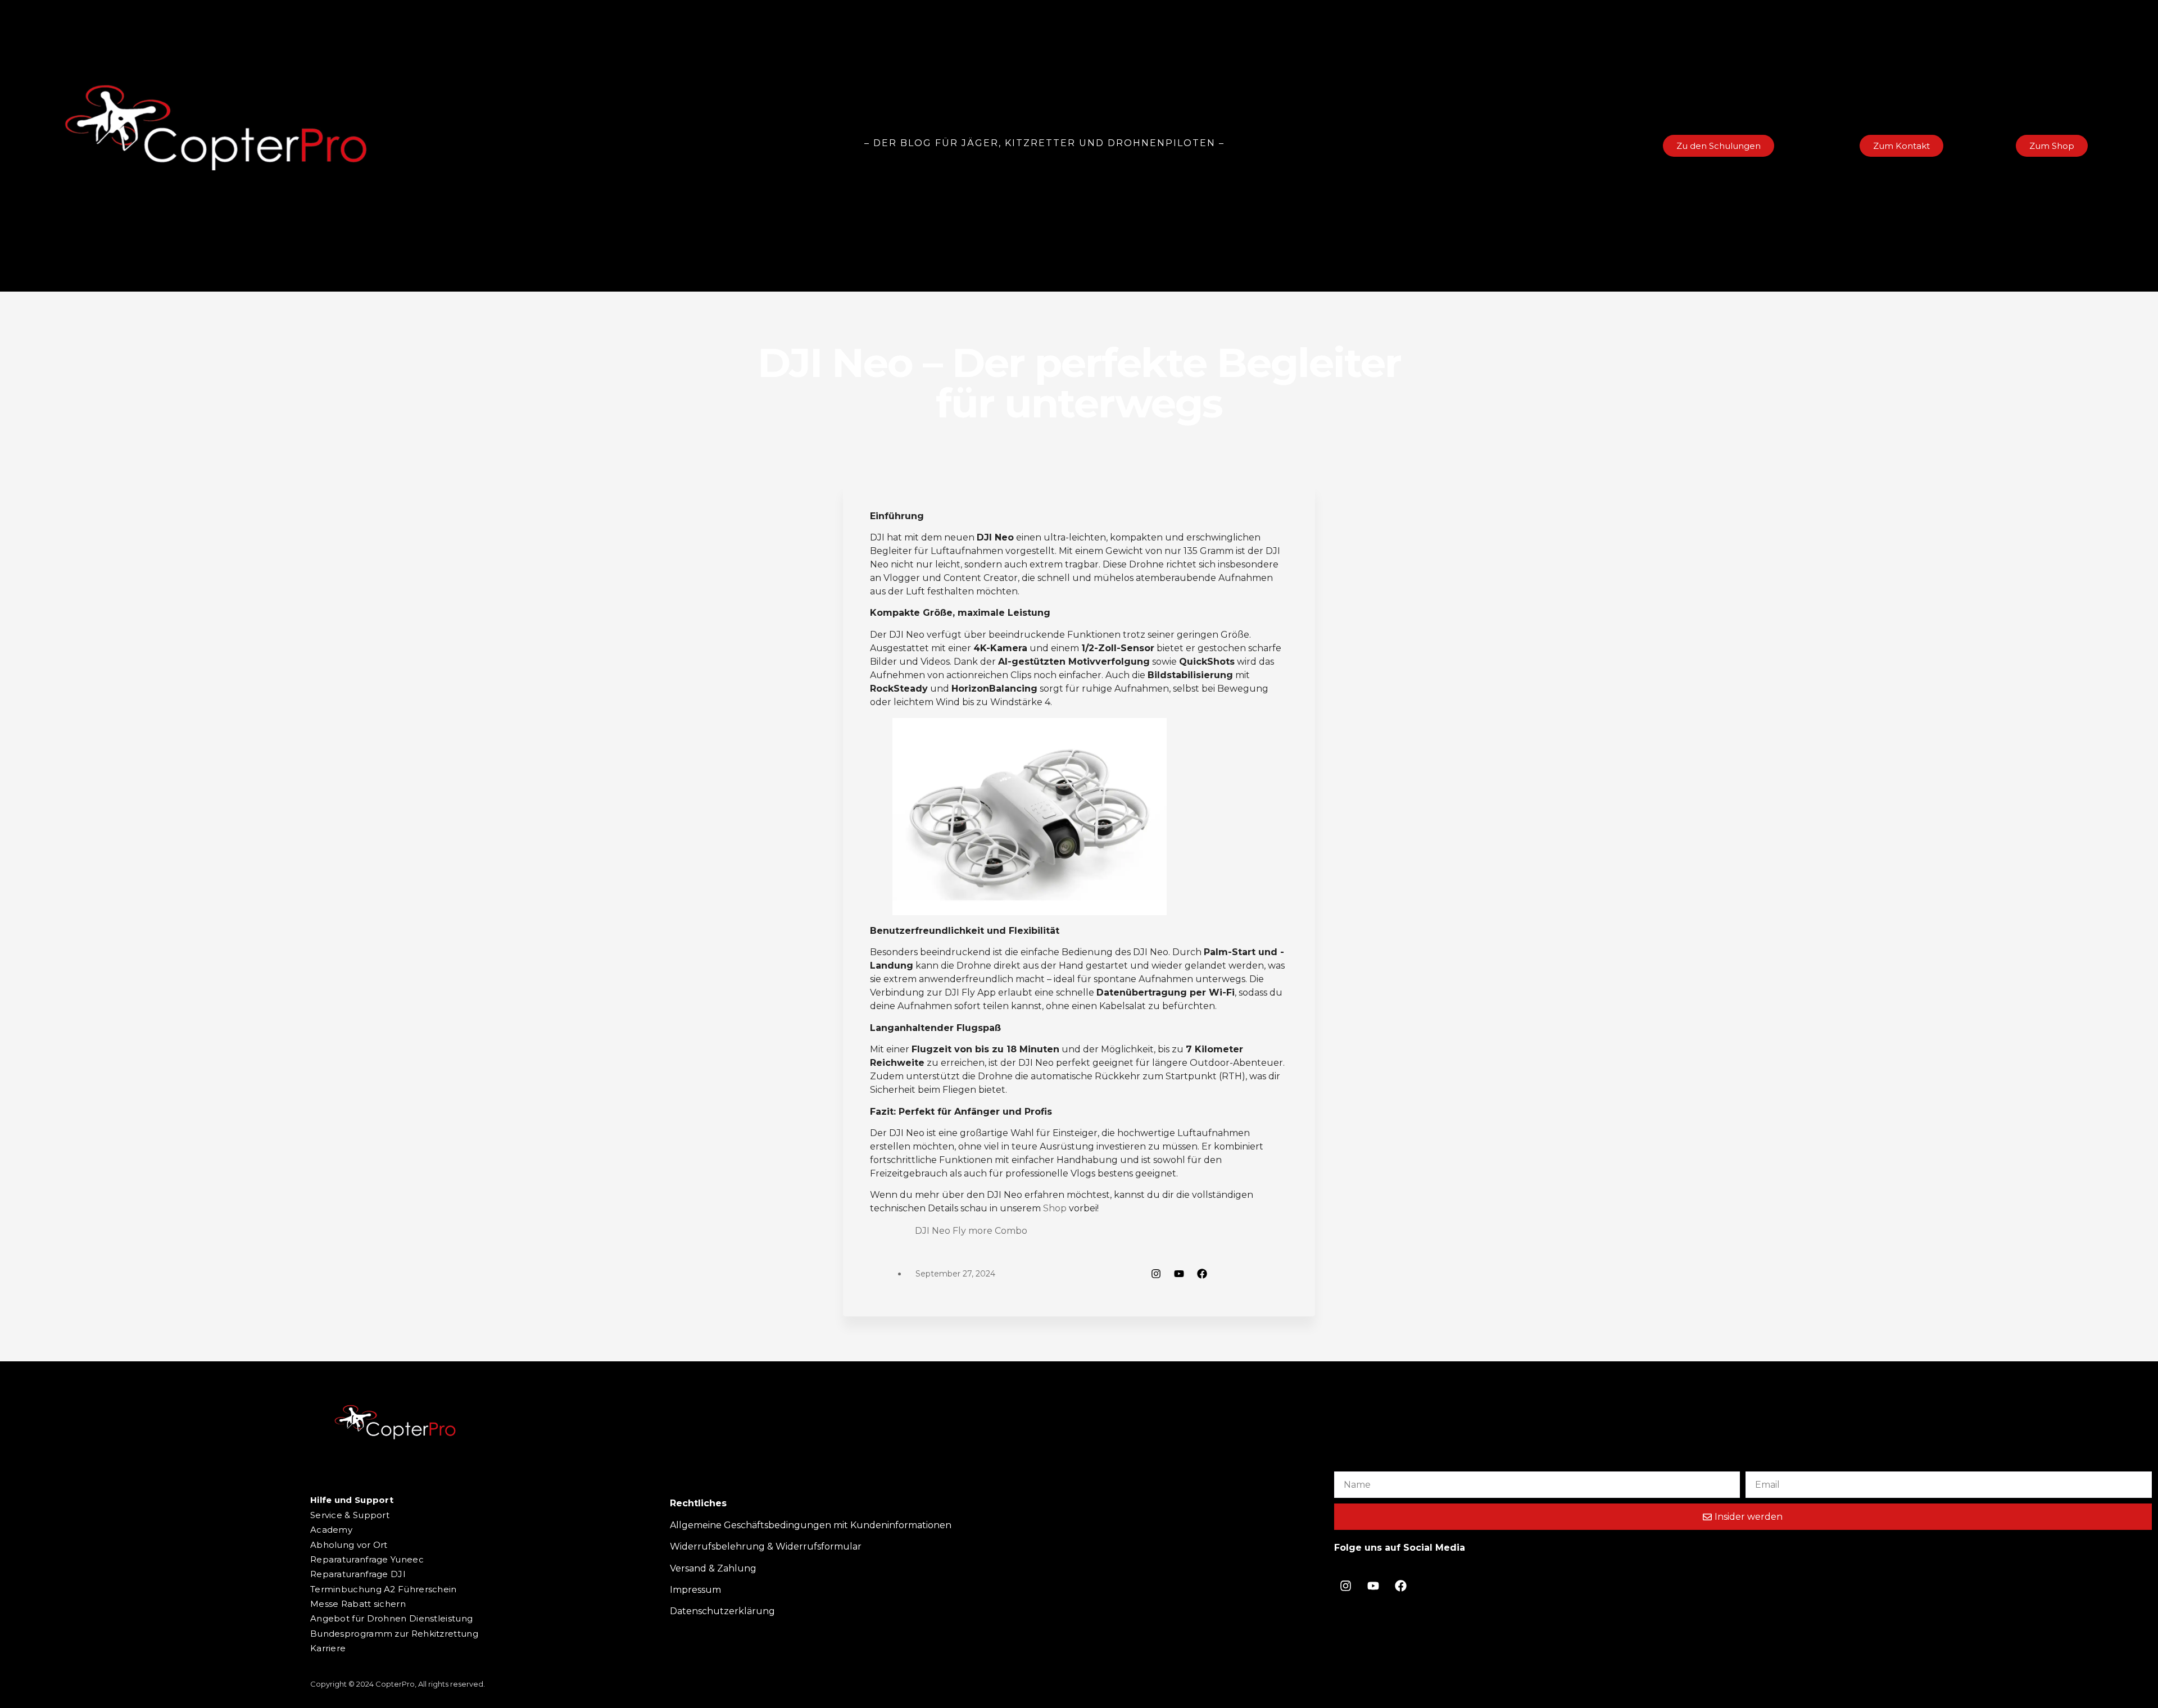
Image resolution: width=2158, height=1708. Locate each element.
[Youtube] (1179, 1274)
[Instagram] (1156, 1274)
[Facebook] (1202, 1274)
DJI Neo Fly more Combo (971, 1231)
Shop (1055, 1208)
